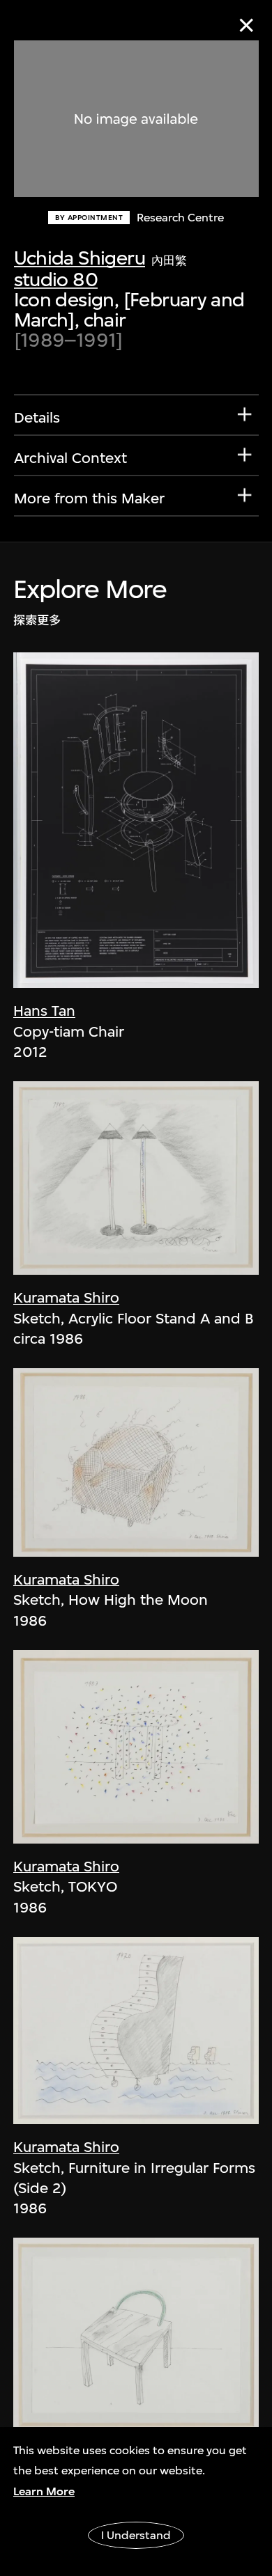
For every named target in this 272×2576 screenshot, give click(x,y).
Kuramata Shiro (66, 1297)
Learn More (44, 2491)
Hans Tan (44, 1011)
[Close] (247, 25)
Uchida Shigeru (80, 258)
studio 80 (56, 280)
